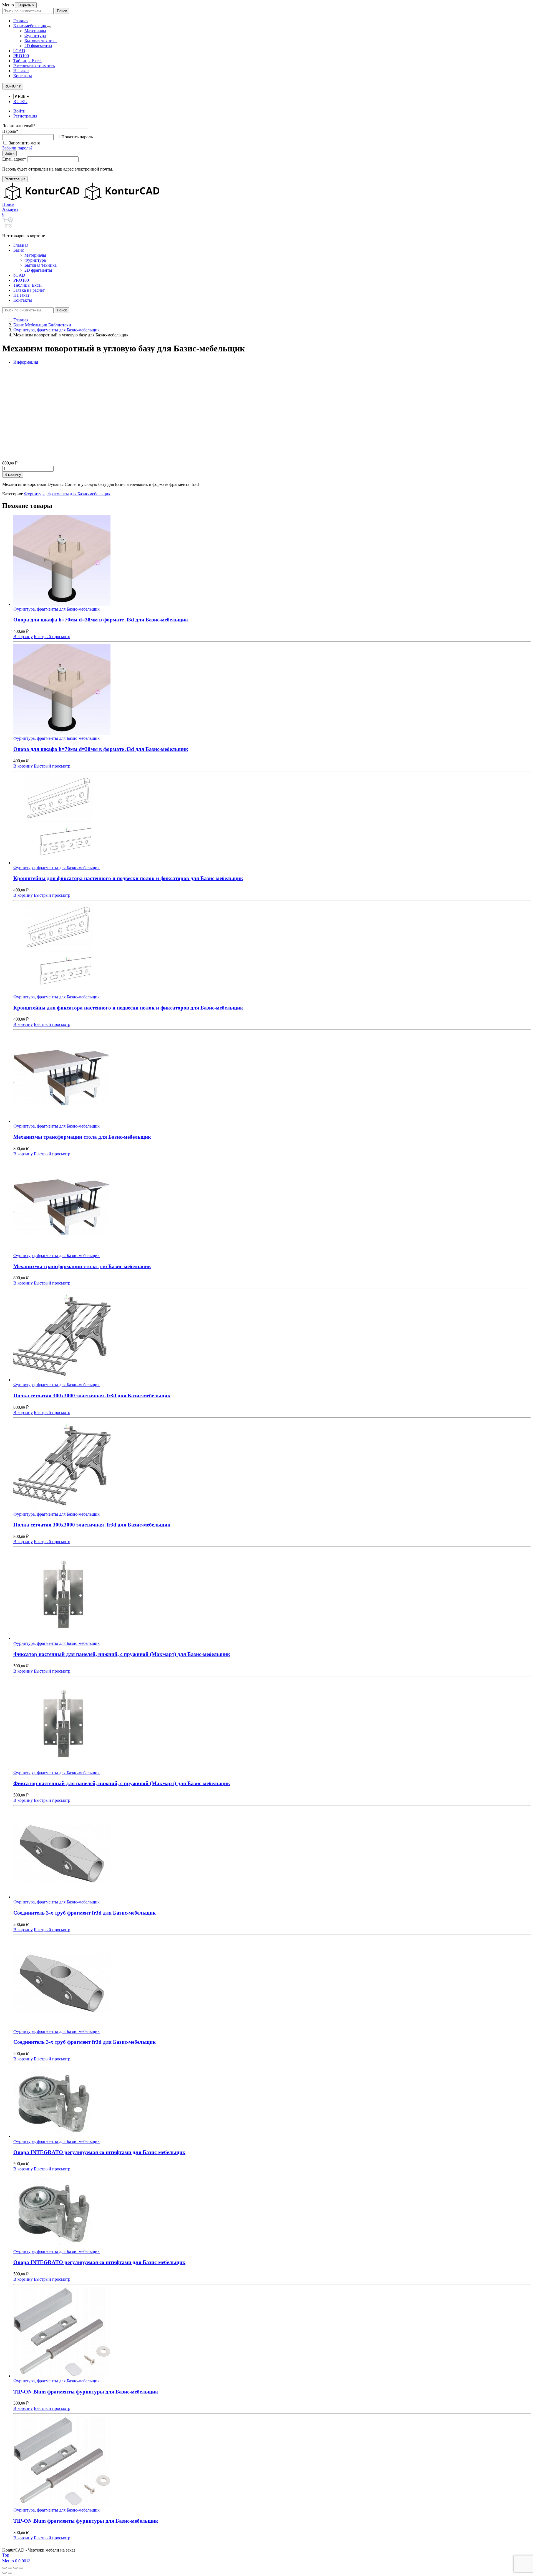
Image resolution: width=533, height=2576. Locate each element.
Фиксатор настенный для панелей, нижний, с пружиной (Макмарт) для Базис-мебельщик (122, 1654)
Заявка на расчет (29, 290)
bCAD (19, 51)
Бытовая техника (41, 41)
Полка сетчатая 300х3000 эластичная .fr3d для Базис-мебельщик (92, 1396)
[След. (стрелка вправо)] (10, 2573)
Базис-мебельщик (30, 26)
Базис (19, 250)
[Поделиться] (16, 2568)
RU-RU (20, 102)
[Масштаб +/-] (4, 2568)
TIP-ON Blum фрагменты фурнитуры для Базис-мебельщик (86, 2392)
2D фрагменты (38, 46)
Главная (21, 21)
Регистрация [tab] (25, 116)
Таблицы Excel (27, 61)
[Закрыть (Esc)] (21, 2568)
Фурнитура (35, 36)
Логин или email (19, 126)
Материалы (35, 31)
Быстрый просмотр (52, 637)
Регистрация (15, 179)
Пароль (10, 131)
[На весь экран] (10, 2568)
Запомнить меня (24, 143)
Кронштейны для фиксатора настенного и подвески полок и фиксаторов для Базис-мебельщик (128, 878)
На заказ (21, 71)
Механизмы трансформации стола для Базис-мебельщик (82, 1137)
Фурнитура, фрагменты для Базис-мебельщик (56, 330)
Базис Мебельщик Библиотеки (42, 325)
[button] (8, 204)
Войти (9, 153)
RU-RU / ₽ (13, 86)
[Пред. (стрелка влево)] (4, 2573)
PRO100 (21, 56)
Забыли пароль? (17, 148)
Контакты (23, 76)
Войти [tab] (19, 111)
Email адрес (14, 159)
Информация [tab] (26, 362)
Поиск (62, 11)
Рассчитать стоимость (34, 66)
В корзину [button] (23, 637)
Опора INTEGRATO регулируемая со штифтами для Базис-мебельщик (99, 2152)
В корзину (13, 475)
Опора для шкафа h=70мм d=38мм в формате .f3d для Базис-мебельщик (101, 620)
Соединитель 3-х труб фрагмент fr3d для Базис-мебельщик (85, 1913)
